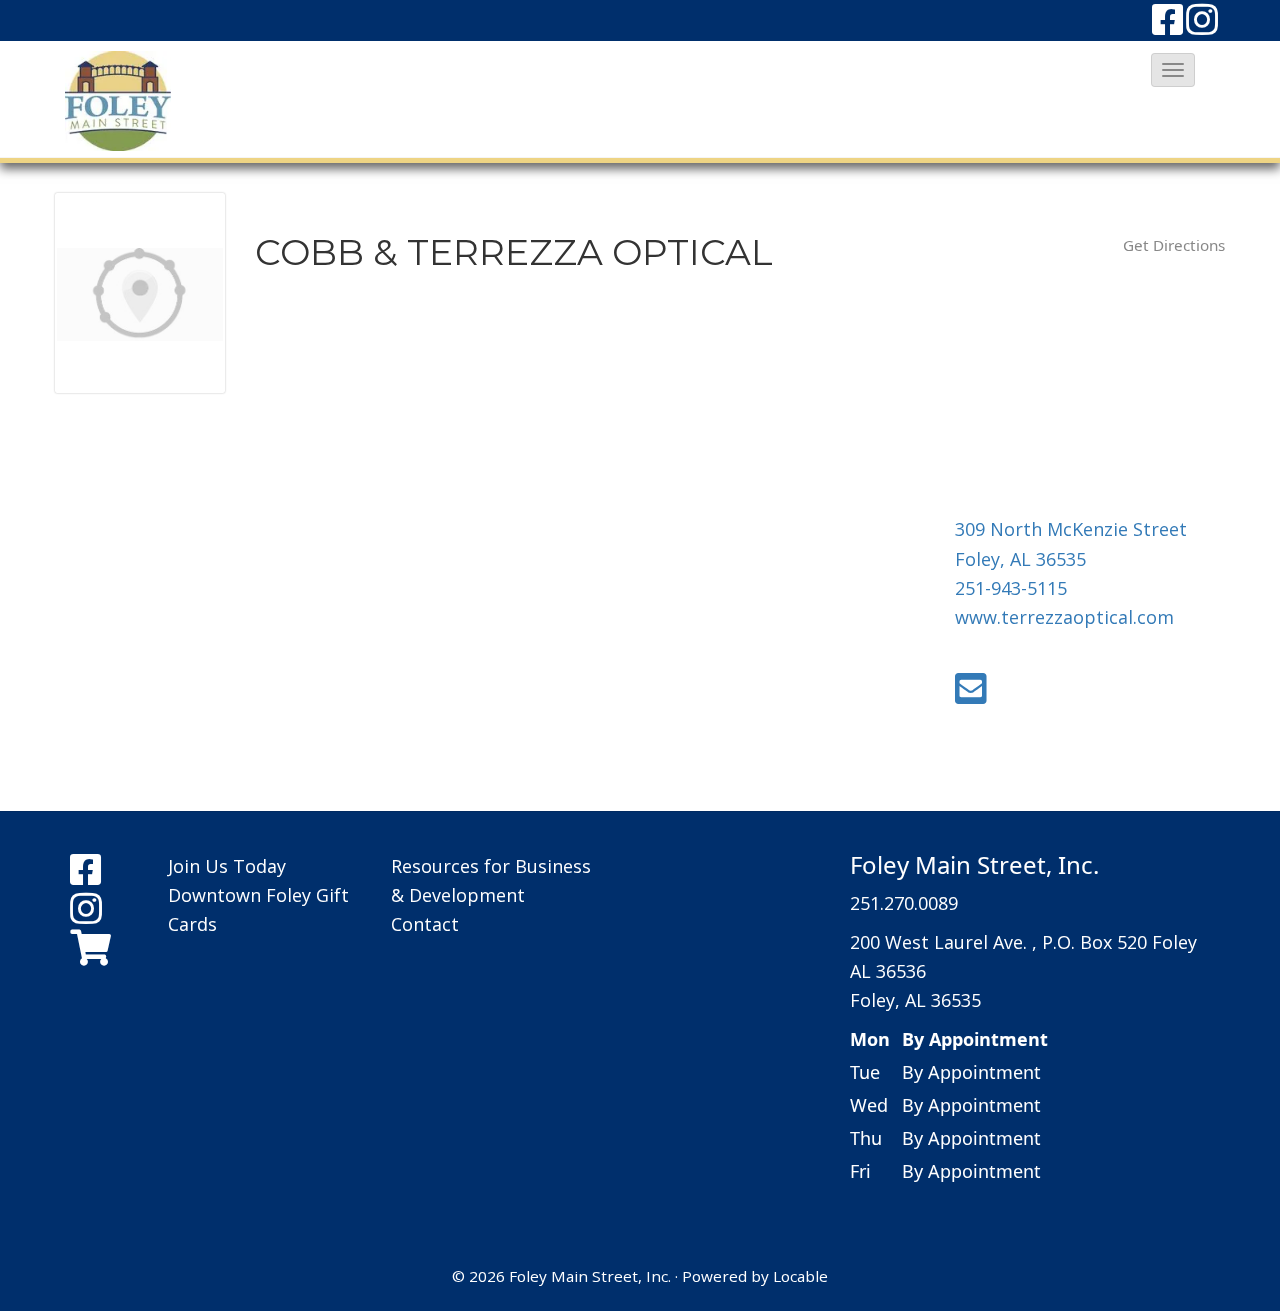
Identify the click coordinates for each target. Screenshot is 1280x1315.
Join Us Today (227, 866)
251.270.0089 (904, 903)
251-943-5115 (1011, 588)
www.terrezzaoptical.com (1064, 617)
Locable (800, 1276)
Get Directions (1174, 245)
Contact (425, 924)
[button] (1173, 70)
